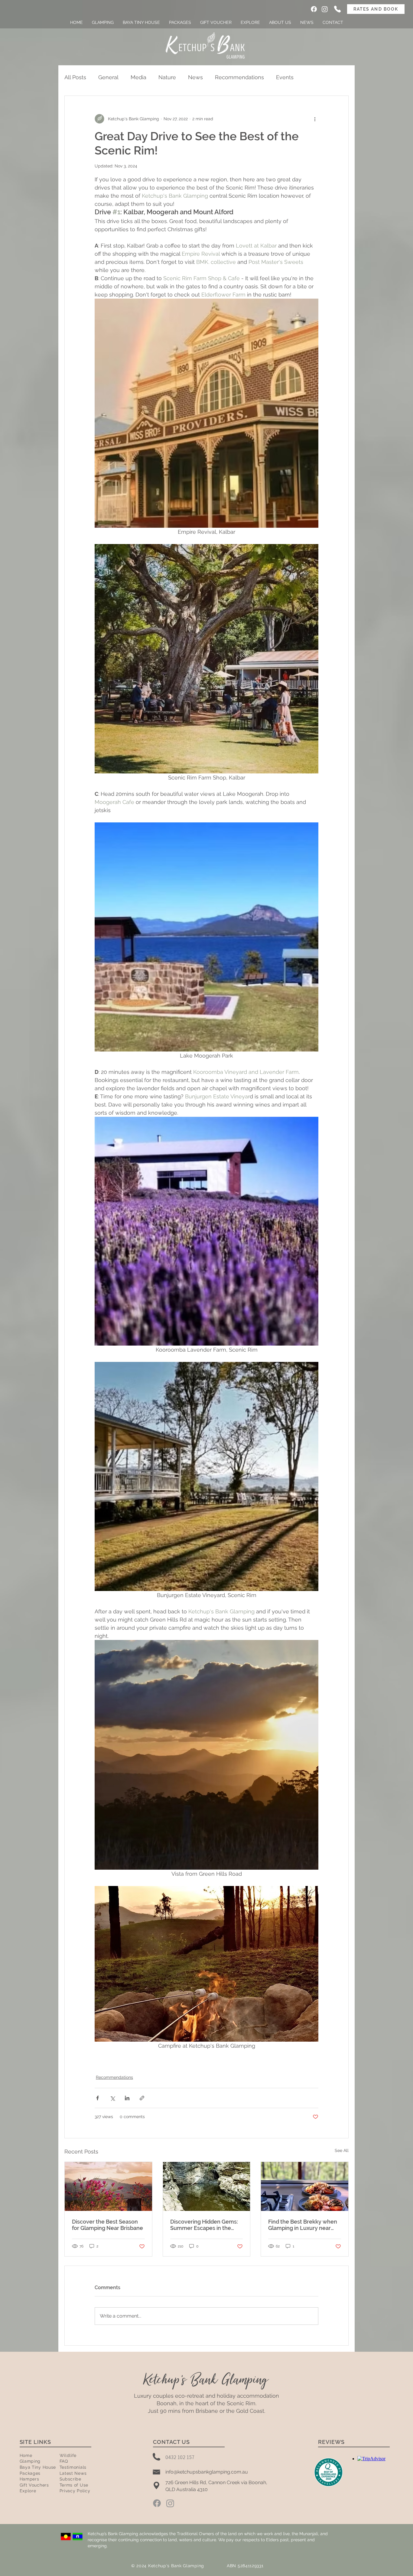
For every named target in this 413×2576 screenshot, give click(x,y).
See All (342, 2150)
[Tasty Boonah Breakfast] (305, 2186)
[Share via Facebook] (98, 2098)
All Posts (75, 77)
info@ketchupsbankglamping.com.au (207, 2472)
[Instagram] (325, 9)
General (108, 77)
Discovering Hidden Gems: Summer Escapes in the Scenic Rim (204, 2225)
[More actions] (315, 119)
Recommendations (239, 77)
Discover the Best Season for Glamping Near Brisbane (107, 2225)
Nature (167, 77)
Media (138, 77)
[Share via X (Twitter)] (112, 2098)
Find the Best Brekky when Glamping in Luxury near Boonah (303, 2225)
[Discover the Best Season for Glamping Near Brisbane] (108, 2186)
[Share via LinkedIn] (127, 2098)
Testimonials (73, 2467)
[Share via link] (142, 2098)
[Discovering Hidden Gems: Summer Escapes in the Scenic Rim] (207, 2186)
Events (285, 77)
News (195, 77)
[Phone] (337, 9)
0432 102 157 (180, 2457)
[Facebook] (314, 9)
